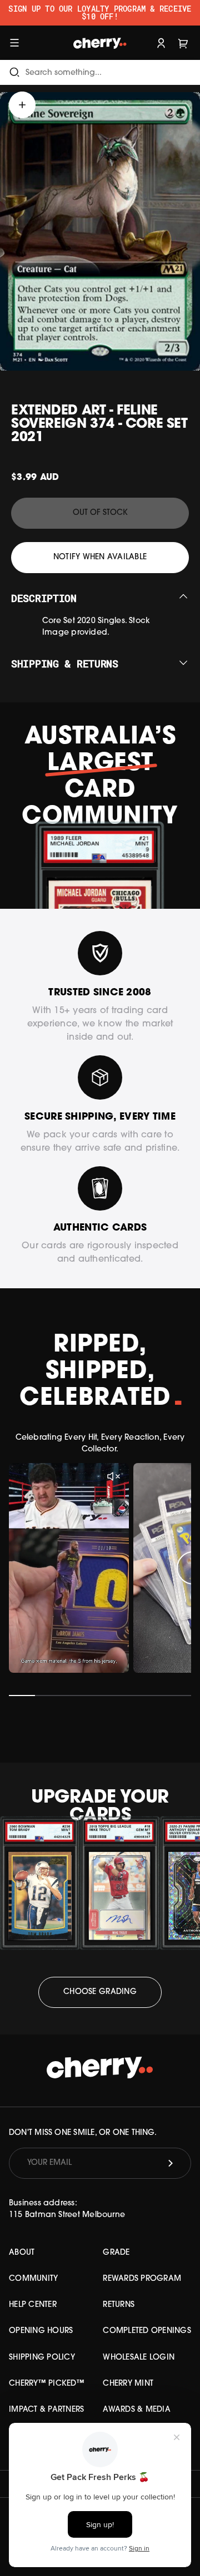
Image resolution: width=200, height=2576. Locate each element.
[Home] (100, 42)
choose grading (100, 1992)
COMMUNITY (33, 2279)
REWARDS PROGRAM (142, 2279)
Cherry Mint (128, 2384)
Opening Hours (41, 2331)
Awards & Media (137, 2410)
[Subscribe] (171, 2163)
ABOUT (22, 2253)
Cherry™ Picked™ (47, 2384)
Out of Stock (100, 513)
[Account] (161, 42)
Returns (119, 2305)
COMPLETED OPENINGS (147, 2331)
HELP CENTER (33, 2305)
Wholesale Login (139, 2358)
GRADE (116, 2253)
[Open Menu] (14, 42)
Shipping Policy (42, 2358)
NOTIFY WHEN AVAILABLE (100, 557)
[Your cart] (183, 42)
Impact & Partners (46, 2410)
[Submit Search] (14, 72)
